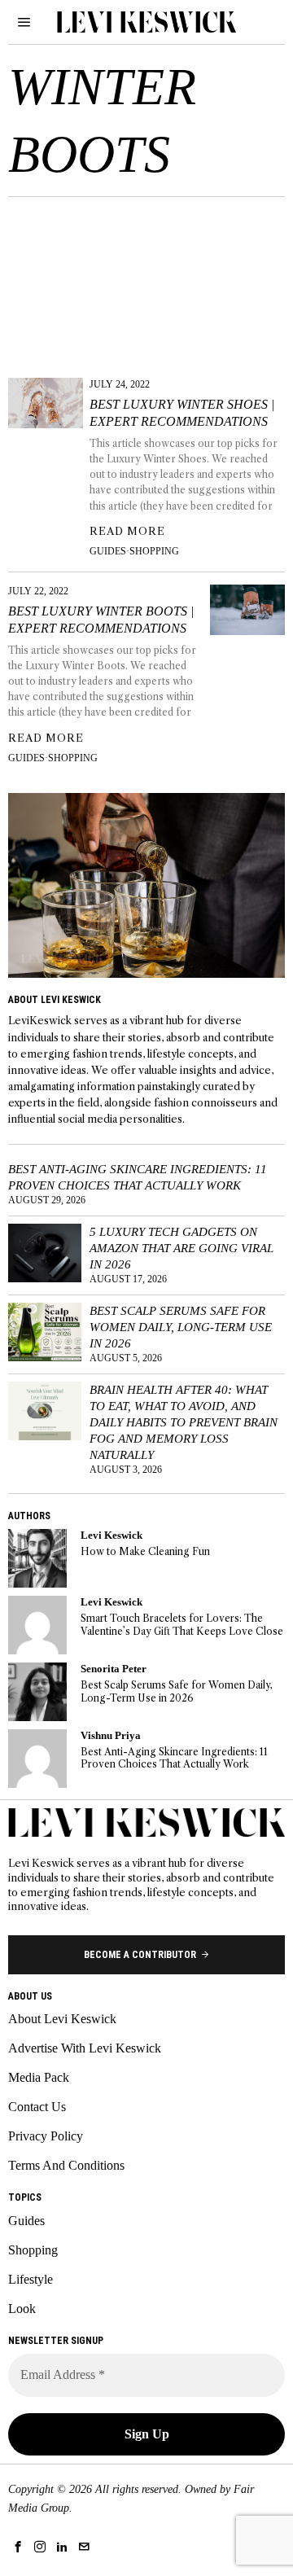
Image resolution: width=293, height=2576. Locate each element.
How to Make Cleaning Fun (145, 1551)
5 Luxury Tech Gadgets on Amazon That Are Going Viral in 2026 (181, 1248)
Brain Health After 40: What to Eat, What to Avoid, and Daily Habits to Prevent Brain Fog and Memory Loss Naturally (184, 1422)
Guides (108, 551)
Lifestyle (31, 2279)
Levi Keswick (112, 1536)
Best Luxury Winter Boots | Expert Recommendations (101, 620)
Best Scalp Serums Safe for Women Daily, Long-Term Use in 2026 (181, 1327)
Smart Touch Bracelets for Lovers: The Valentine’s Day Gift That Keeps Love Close (182, 1624)
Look (22, 2309)
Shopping (154, 551)
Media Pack (39, 2077)
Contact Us (37, 2107)
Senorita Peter (114, 1669)
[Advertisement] (146, 282)
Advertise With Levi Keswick (85, 2048)
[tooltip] (37, 1558)
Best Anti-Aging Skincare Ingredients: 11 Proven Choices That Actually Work (138, 1177)
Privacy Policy (46, 2136)
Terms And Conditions (66, 2165)
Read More (127, 531)
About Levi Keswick (62, 2019)
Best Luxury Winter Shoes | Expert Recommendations (182, 413)
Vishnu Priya (111, 1736)
